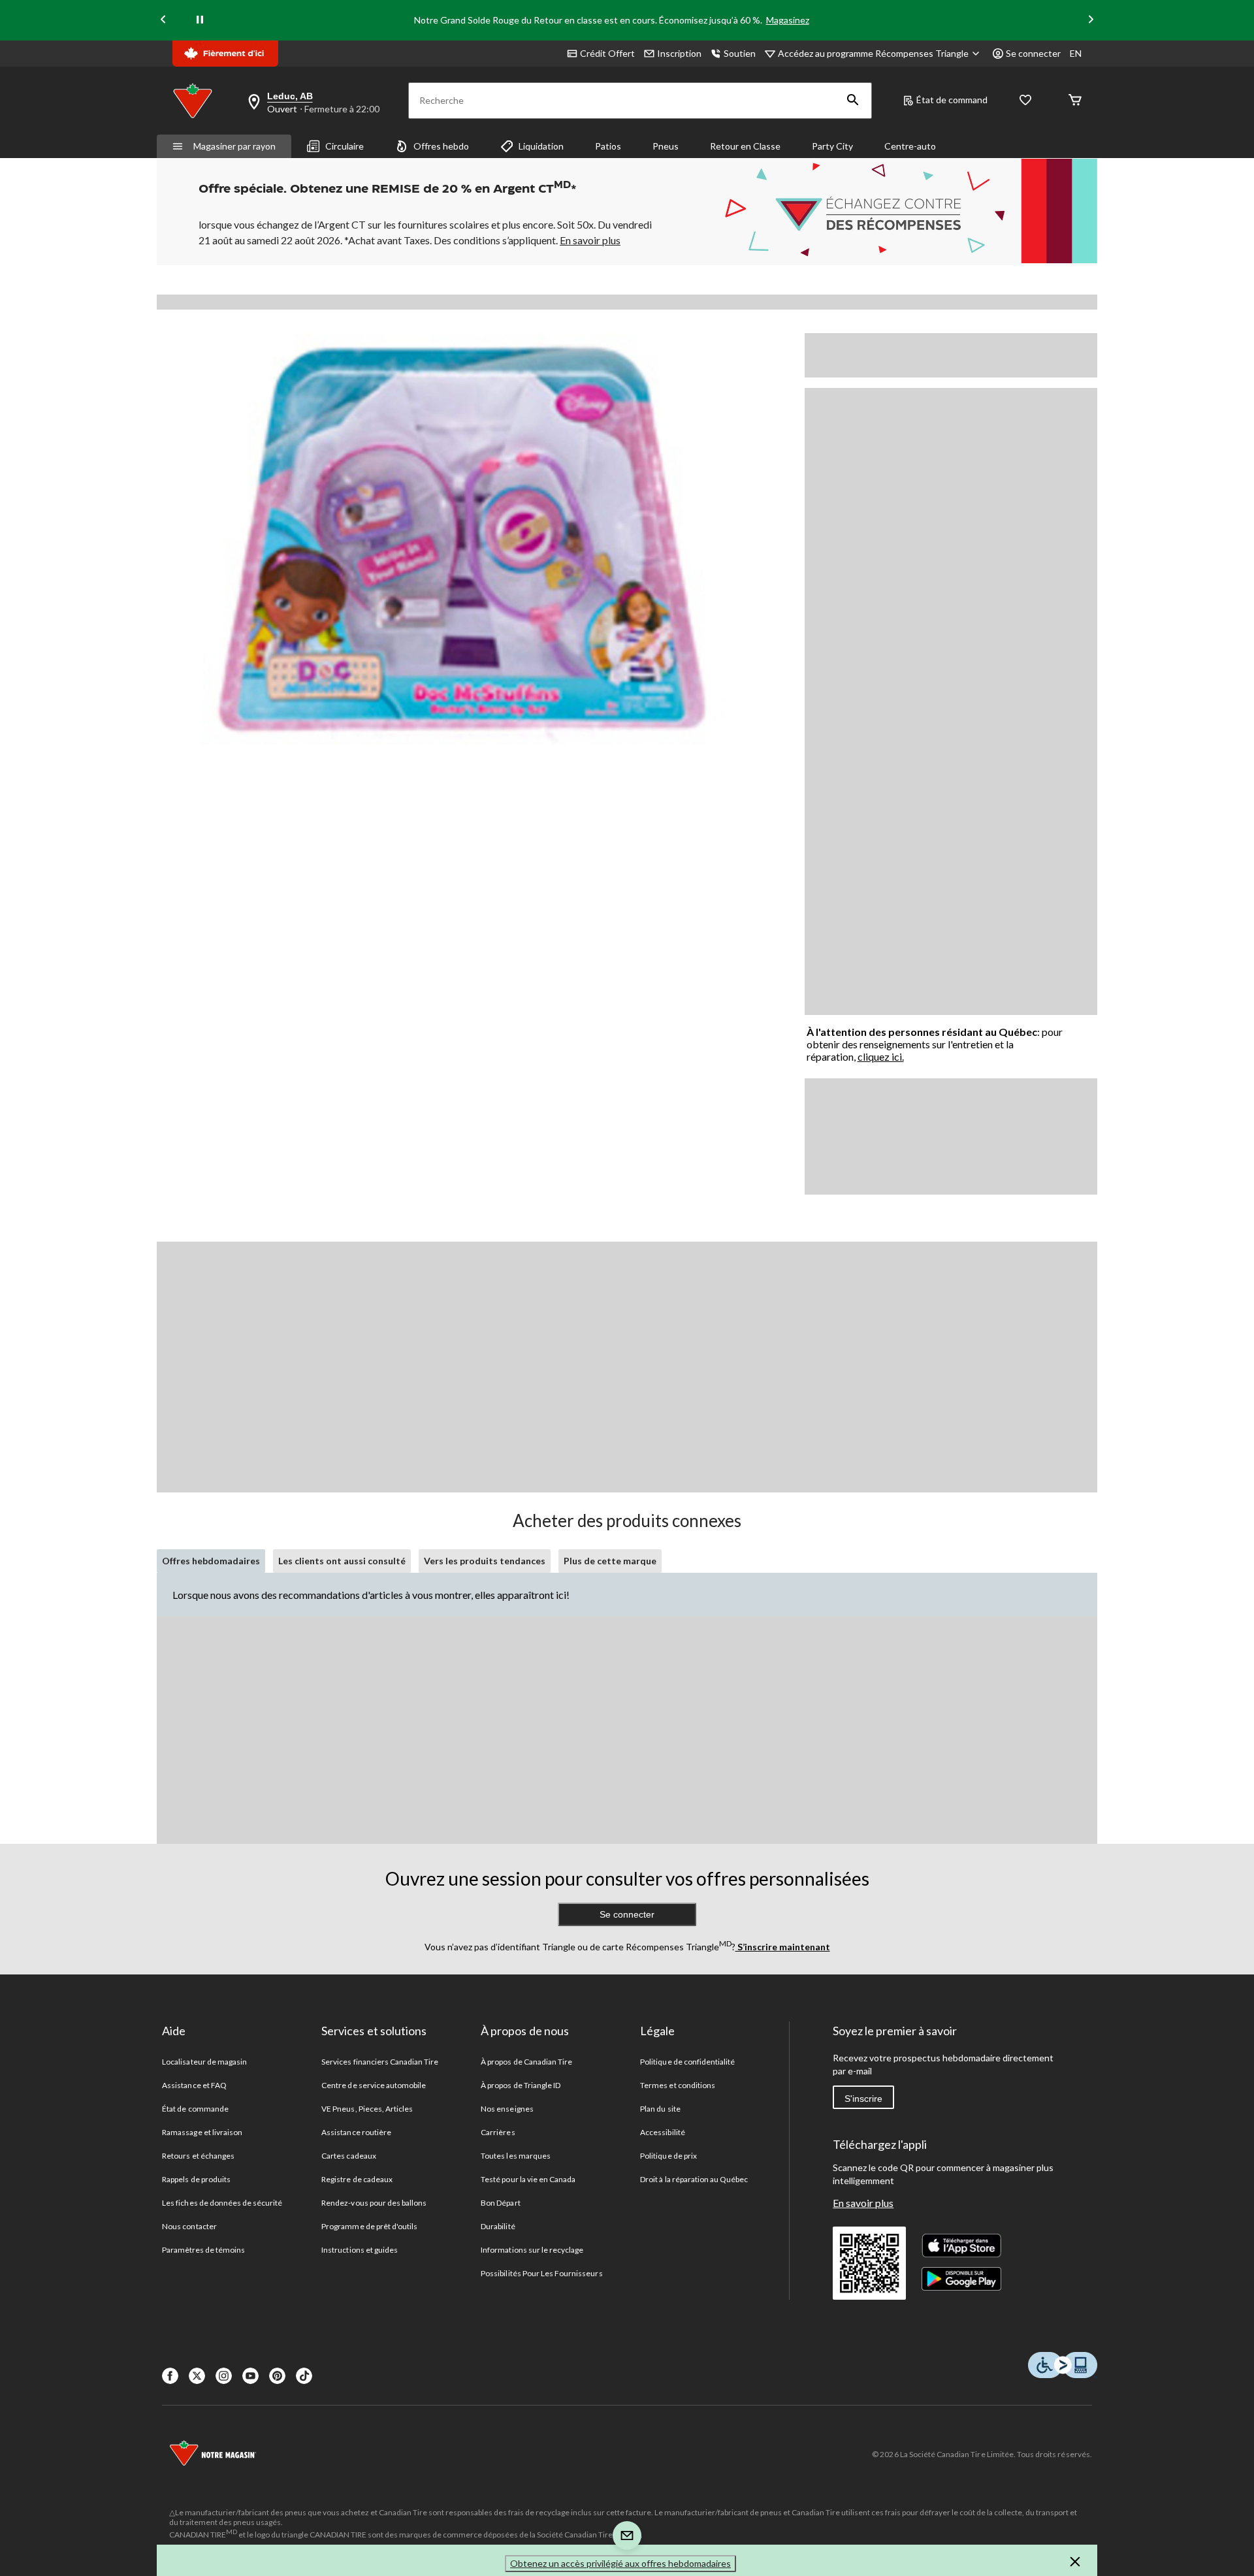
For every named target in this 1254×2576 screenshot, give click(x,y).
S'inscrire (863, 2099)
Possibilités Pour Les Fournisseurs (541, 2273)
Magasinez (788, 20)
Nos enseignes (507, 2109)
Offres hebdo (441, 146)
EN (1076, 53)
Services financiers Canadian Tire (380, 2062)
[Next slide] (1091, 21)
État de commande (195, 2109)
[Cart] (1075, 101)
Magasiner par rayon (234, 146)
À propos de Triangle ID (521, 2085)
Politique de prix (668, 2156)
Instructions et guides (360, 2250)
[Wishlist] (1025, 101)
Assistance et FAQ (194, 2085)
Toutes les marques (516, 2156)
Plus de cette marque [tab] (610, 1561)
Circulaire (345, 146)
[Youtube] (250, 2376)
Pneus (666, 146)
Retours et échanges (198, 2156)
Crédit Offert (607, 53)
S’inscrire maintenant (783, 1947)
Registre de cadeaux (357, 2179)
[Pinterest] (277, 2376)
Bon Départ (500, 2203)
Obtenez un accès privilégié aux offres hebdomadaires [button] (620, 2563)
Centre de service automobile (374, 2085)
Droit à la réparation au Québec (694, 2179)
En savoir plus (863, 2203)
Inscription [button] (679, 53)
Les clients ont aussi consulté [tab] (342, 1561)
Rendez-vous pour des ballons (374, 2203)
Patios (608, 146)
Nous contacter (189, 2226)
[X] (197, 2376)
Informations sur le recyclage (532, 2250)
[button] (853, 101)
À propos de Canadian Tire (526, 2062)
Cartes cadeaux (349, 2156)
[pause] (200, 20)
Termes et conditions (678, 2085)
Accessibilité (663, 2132)
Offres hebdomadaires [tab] (211, 1561)
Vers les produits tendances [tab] (485, 1561)
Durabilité (498, 2226)
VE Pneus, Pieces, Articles (367, 2109)
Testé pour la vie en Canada (528, 2179)
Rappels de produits (196, 2179)
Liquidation (541, 146)
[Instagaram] (224, 2376)
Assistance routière (356, 2132)
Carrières (498, 2132)
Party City (832, 146)
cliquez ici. (881, 1056)
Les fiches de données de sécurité (222, 2203)
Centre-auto (910, 146)
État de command (952, 100)
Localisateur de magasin (204, 2062)
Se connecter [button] (1033, 53)
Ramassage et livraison (202, 2132)
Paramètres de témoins (203, 2250)
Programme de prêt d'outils (369, 2226)
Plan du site (660, 2109)
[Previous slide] (163, 21)
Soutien (740, 53)
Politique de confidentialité (687, 2062)
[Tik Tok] (304, 2376)
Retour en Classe (745, 146)
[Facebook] (170, 2376)
